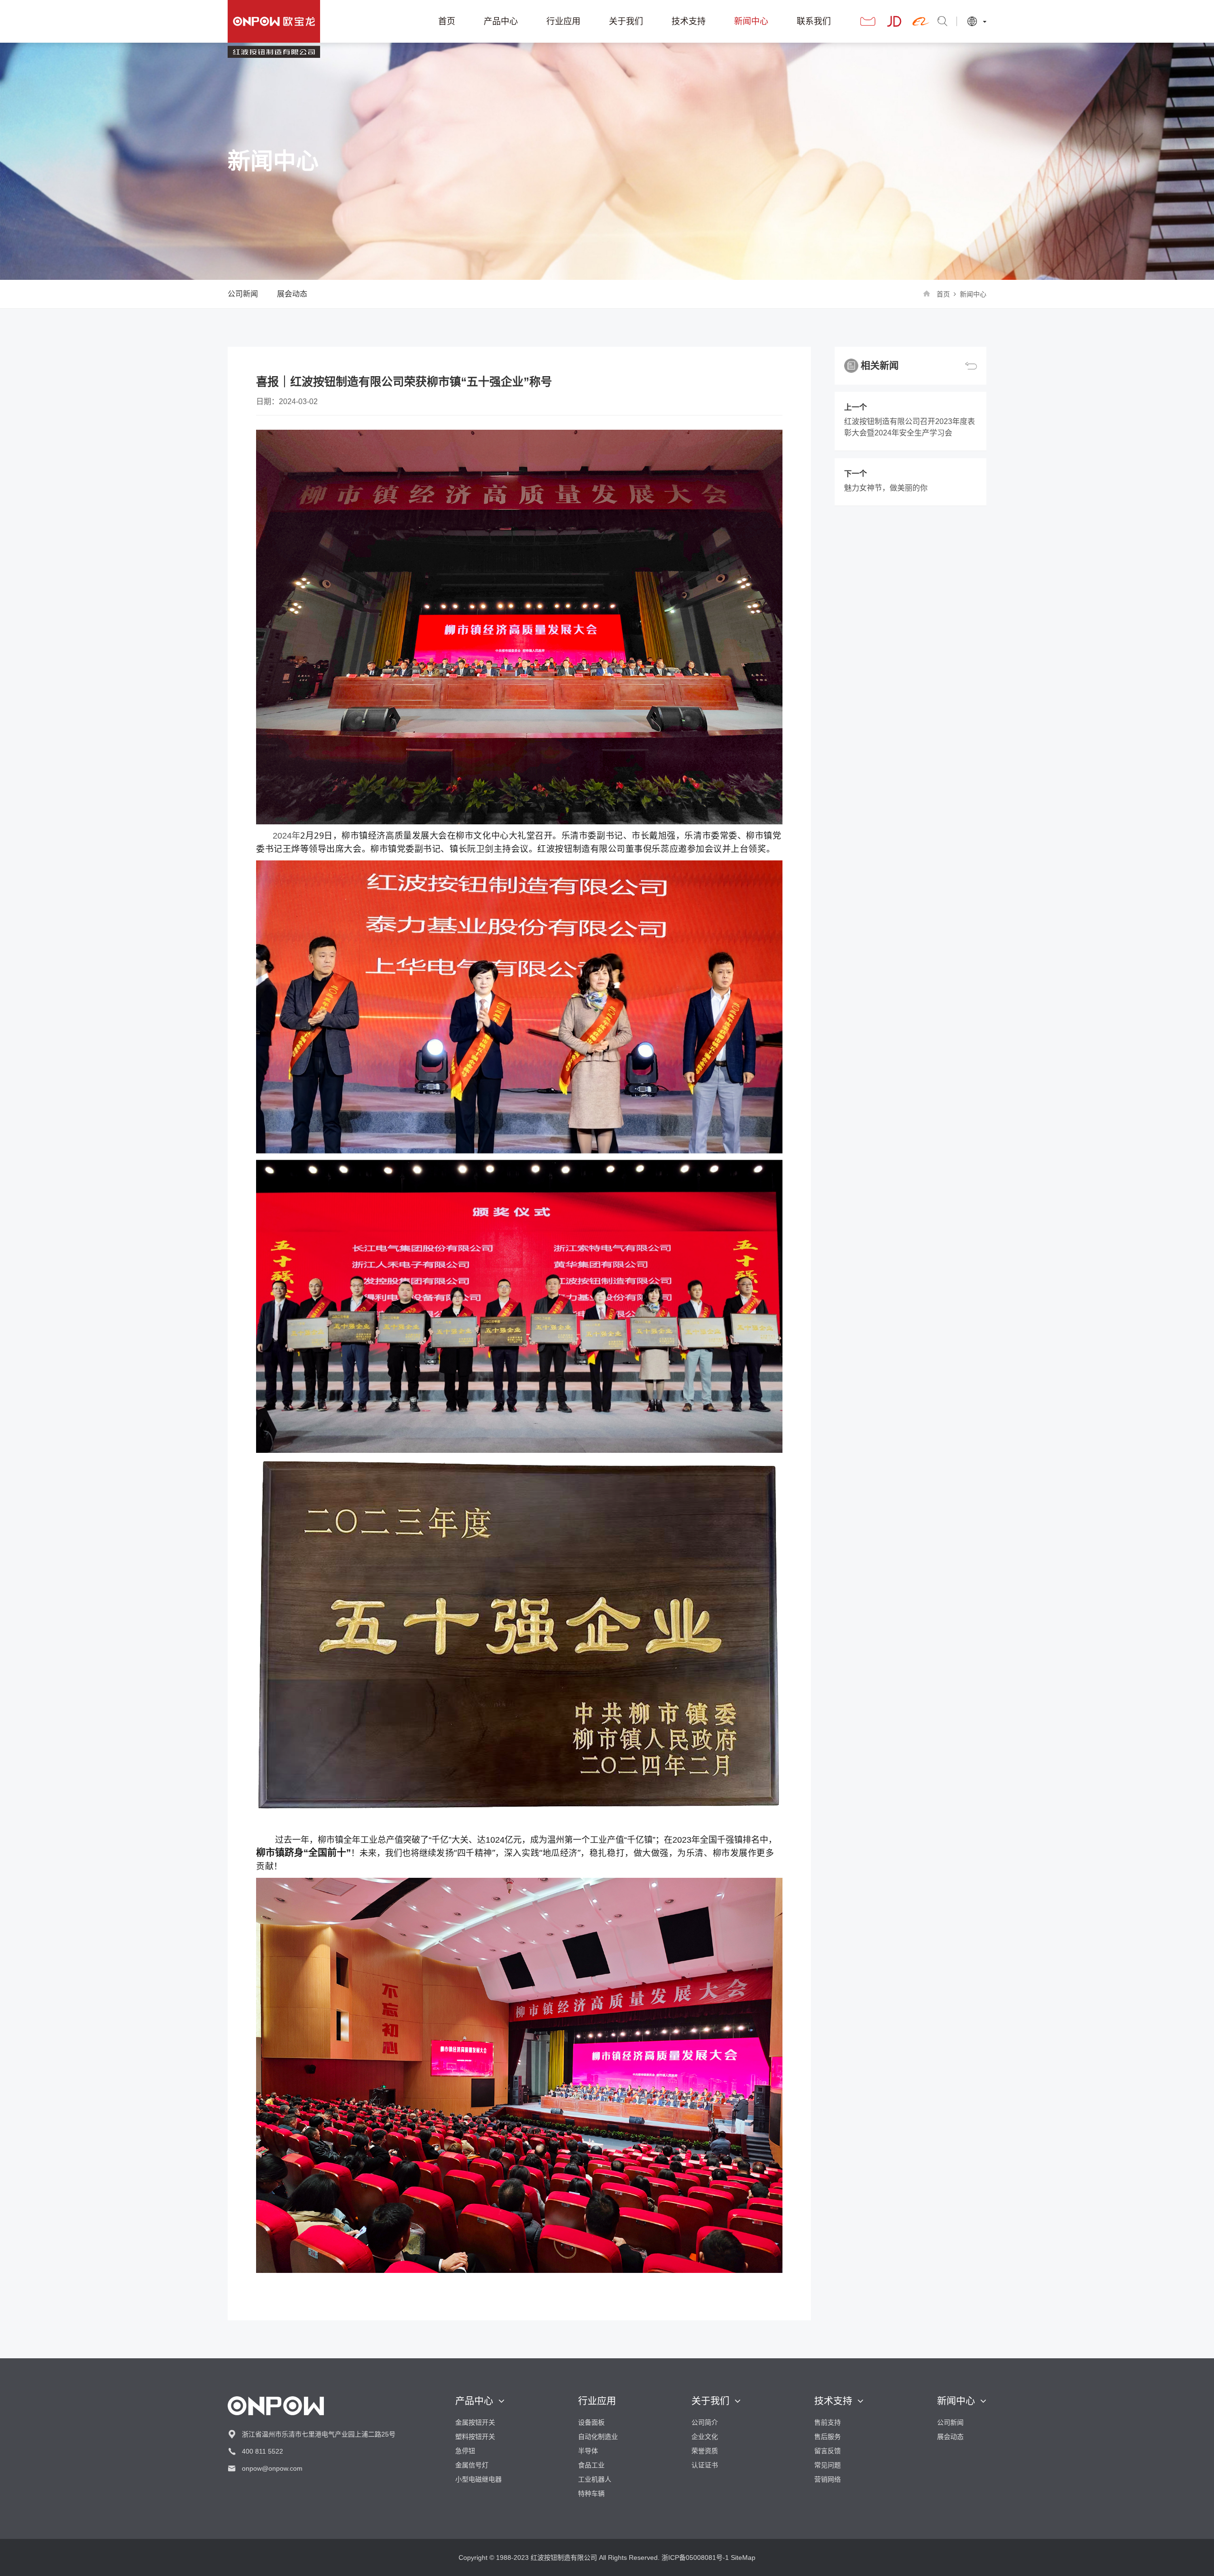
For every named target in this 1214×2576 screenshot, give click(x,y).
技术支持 (689, 21)
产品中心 (501, 21)
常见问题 (828, 2465)
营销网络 (828, 2479)
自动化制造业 (598, 2437)
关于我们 (626, 21)
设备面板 (591, 2422)
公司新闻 (243, 294)
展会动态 (292, 294)
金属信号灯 (472, 2465)
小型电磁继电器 (478, 2479)
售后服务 (828, 2437)
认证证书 (705, 2465)
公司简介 (705, 2422)
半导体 (588, 2451)
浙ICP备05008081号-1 (695, 2558)
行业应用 (563, 21)
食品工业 (591, 2465)
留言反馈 (828, 2451)
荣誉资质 (705, 2451)
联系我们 (814, 21)
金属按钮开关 (475, 2422)
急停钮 (465, 2451)
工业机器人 (595, 2479)
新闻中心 (751, 21)
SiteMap (743, 2558)
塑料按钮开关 (475, 2437)
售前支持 (828, 2422)
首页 (447, 21)
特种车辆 (591, 2493)
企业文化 (705, 2437)
